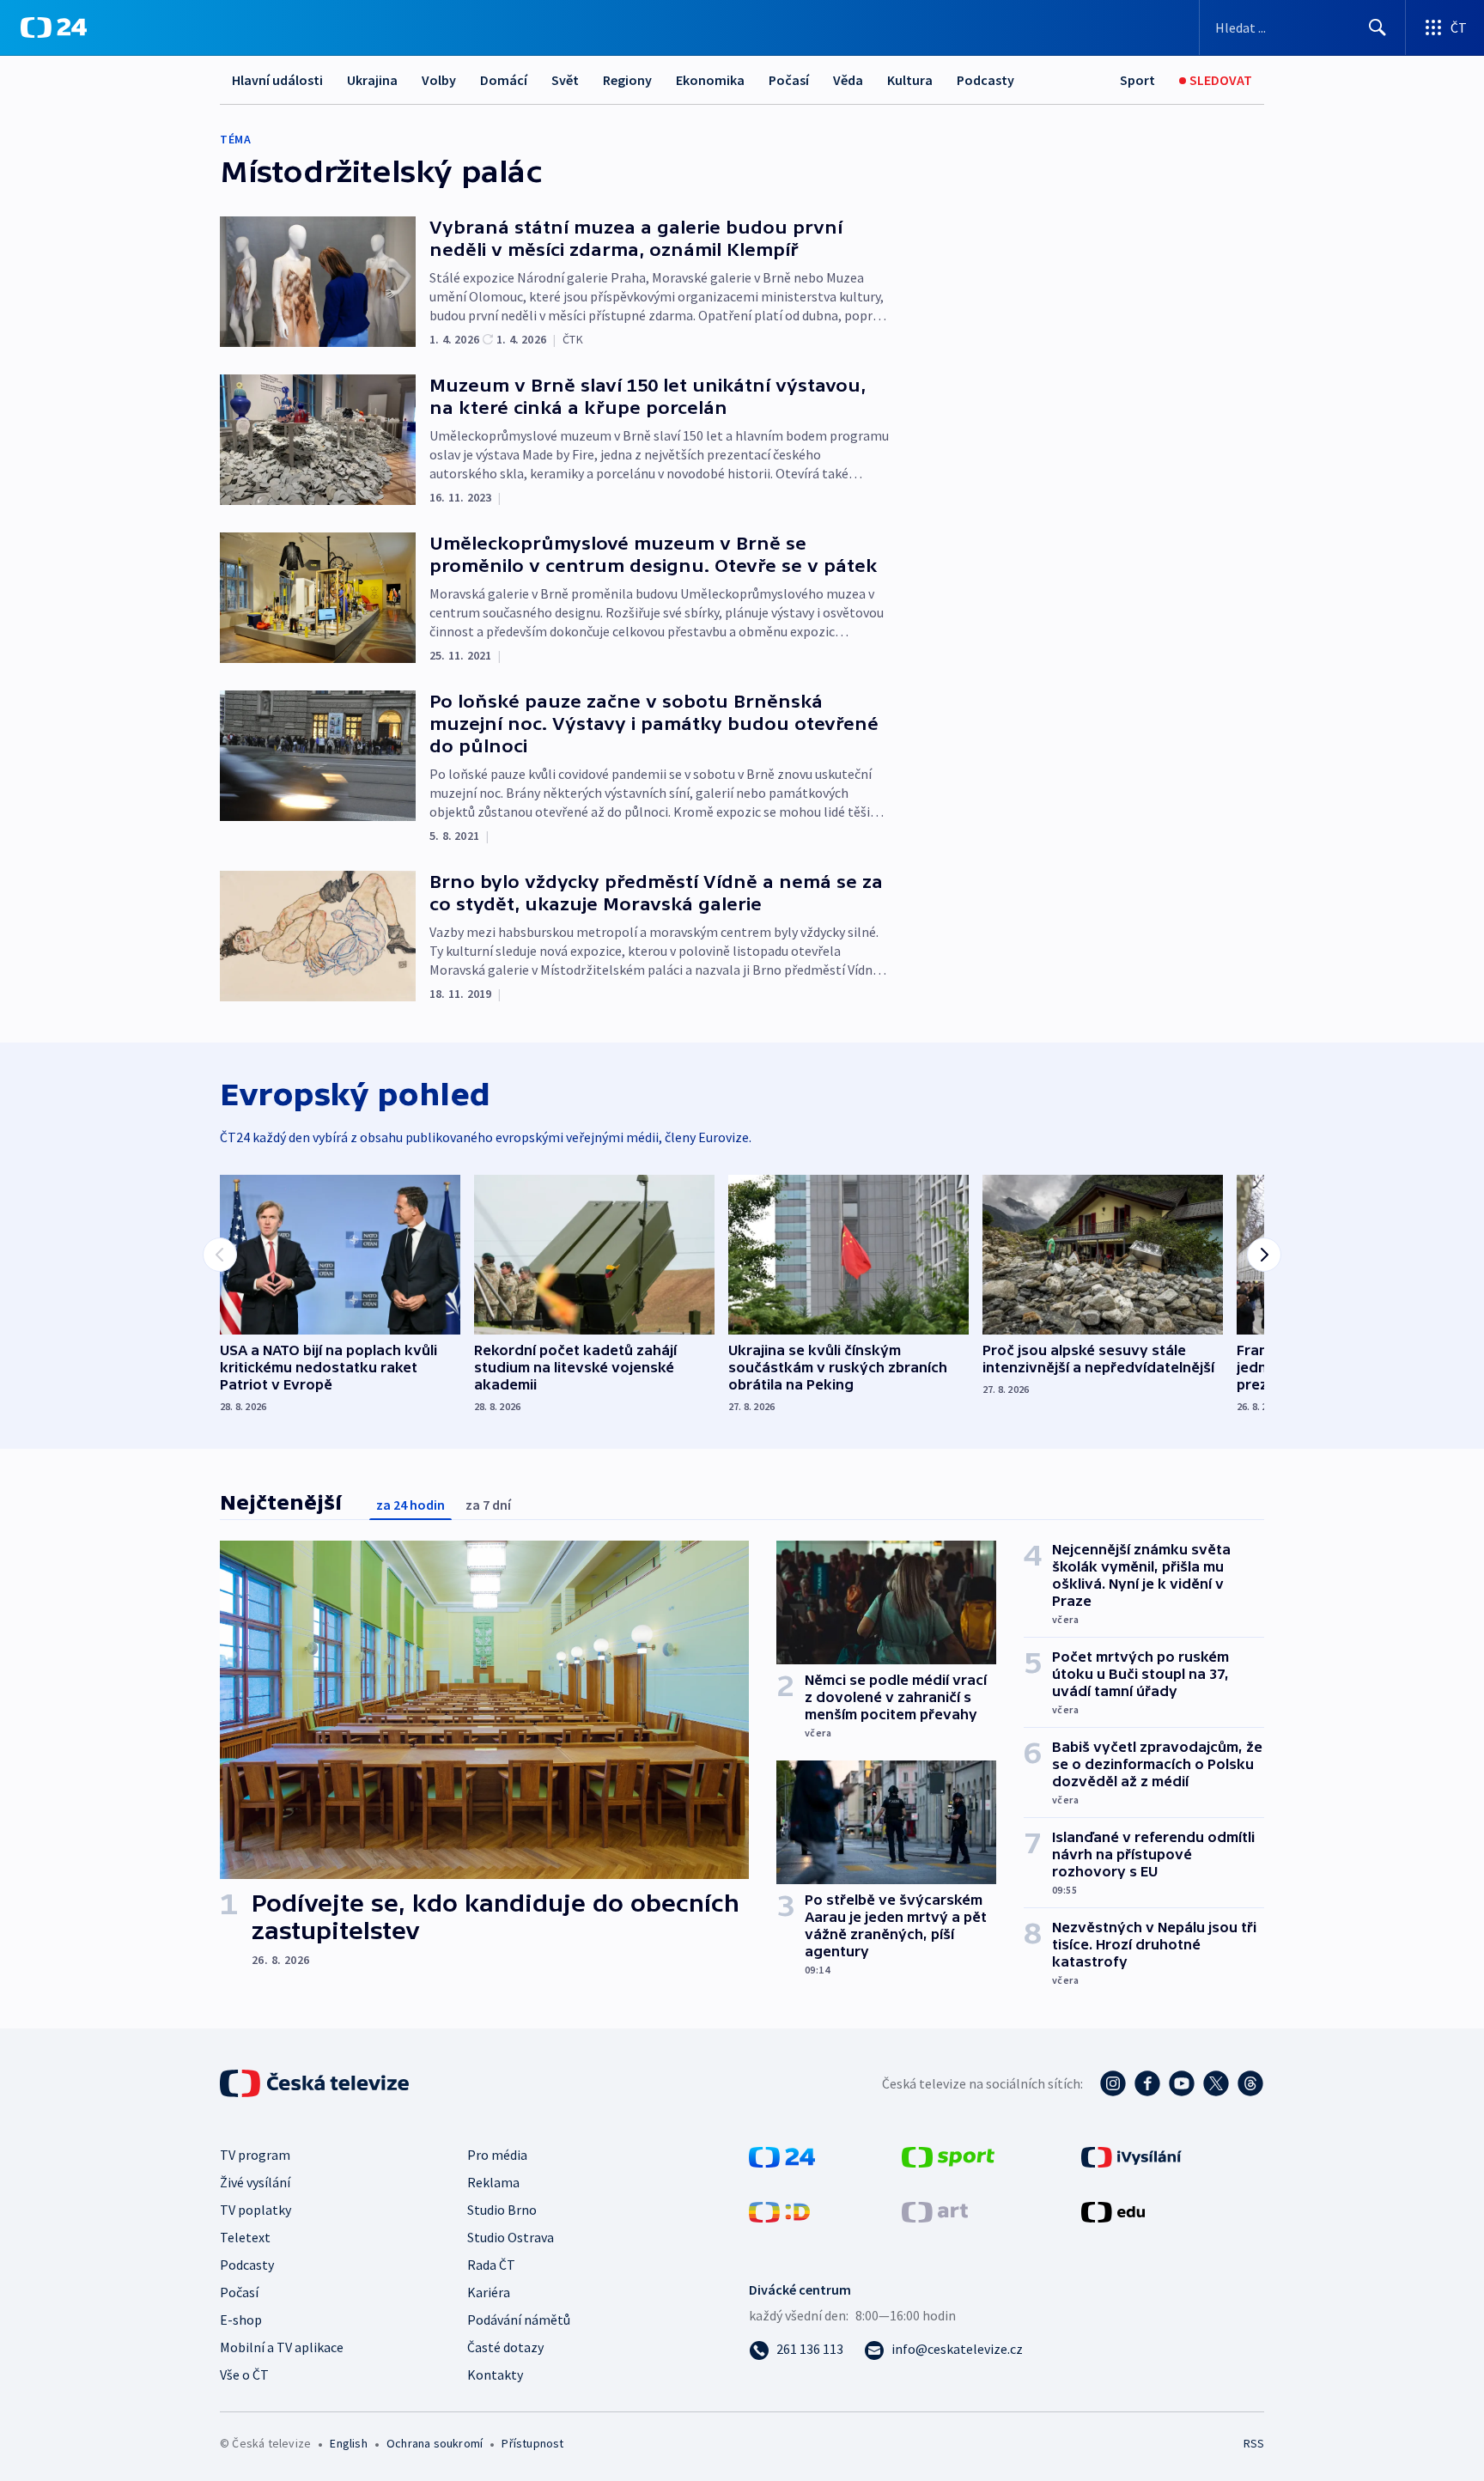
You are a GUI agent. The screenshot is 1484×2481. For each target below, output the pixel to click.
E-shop (241, 2320)
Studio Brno (502, 2210)
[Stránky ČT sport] (948, 2156)
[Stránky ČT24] (782, 2156)
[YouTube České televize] (1182, 2083)
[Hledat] (1378, 27)
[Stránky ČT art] (935, 2210)
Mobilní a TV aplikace (282, 2347)
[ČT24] (54, 27)
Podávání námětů (519, 2320)
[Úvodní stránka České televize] (316, 2083)
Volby (439, 80)
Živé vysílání (255, 2182)
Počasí (789, 80)
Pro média (497, 2155)
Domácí (504, 80)
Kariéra (489, 2292)
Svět (565, 80)
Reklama (493, 2182)
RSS (1254, 2443)
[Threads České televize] (1250, 2083)
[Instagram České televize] (1113, 2083)
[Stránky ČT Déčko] (779, 2210)
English (348, 2443)
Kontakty (495, 2375)
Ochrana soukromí (435, 2443)
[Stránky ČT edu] (1113, 2210)
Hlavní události (277, 80)
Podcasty (985, 80)
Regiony (627, 80)
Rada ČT (491, 2265)
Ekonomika (710, 80)
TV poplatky (255, 2210)
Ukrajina (372, 80)
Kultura (910, 80)
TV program (255, 2155)
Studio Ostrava (511, 2237)
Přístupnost (532, 2443)
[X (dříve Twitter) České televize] (1216, 2083)
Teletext (245, 2237)
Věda (848, 80)
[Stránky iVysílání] (1131, 2156)
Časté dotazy (505, 2347)
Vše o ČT (244, 2375)
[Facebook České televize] (1147, 2083)
